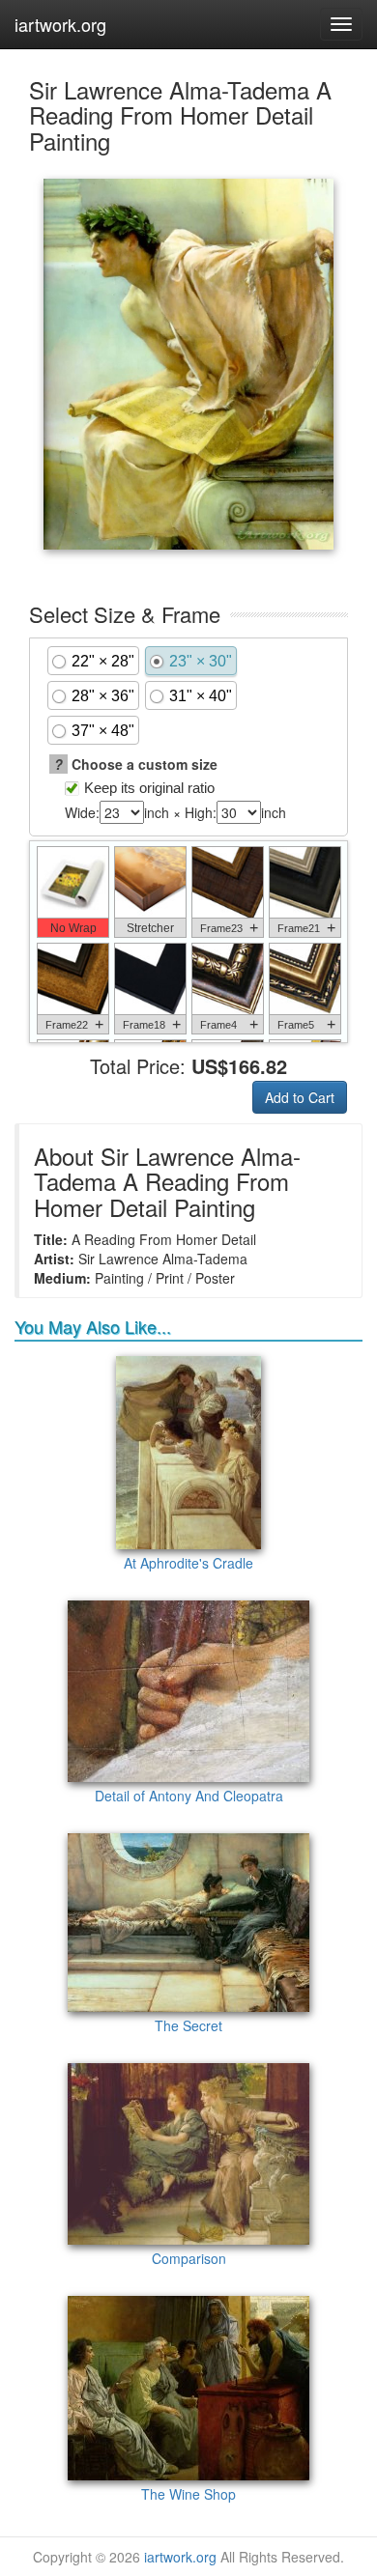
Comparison (189, 2258)
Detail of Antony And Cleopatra (189, 1796)
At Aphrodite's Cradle (188, 1563)
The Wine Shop (188, 2494)
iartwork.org (60, 24)
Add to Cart (300, 1097)
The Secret (188, 2025)
